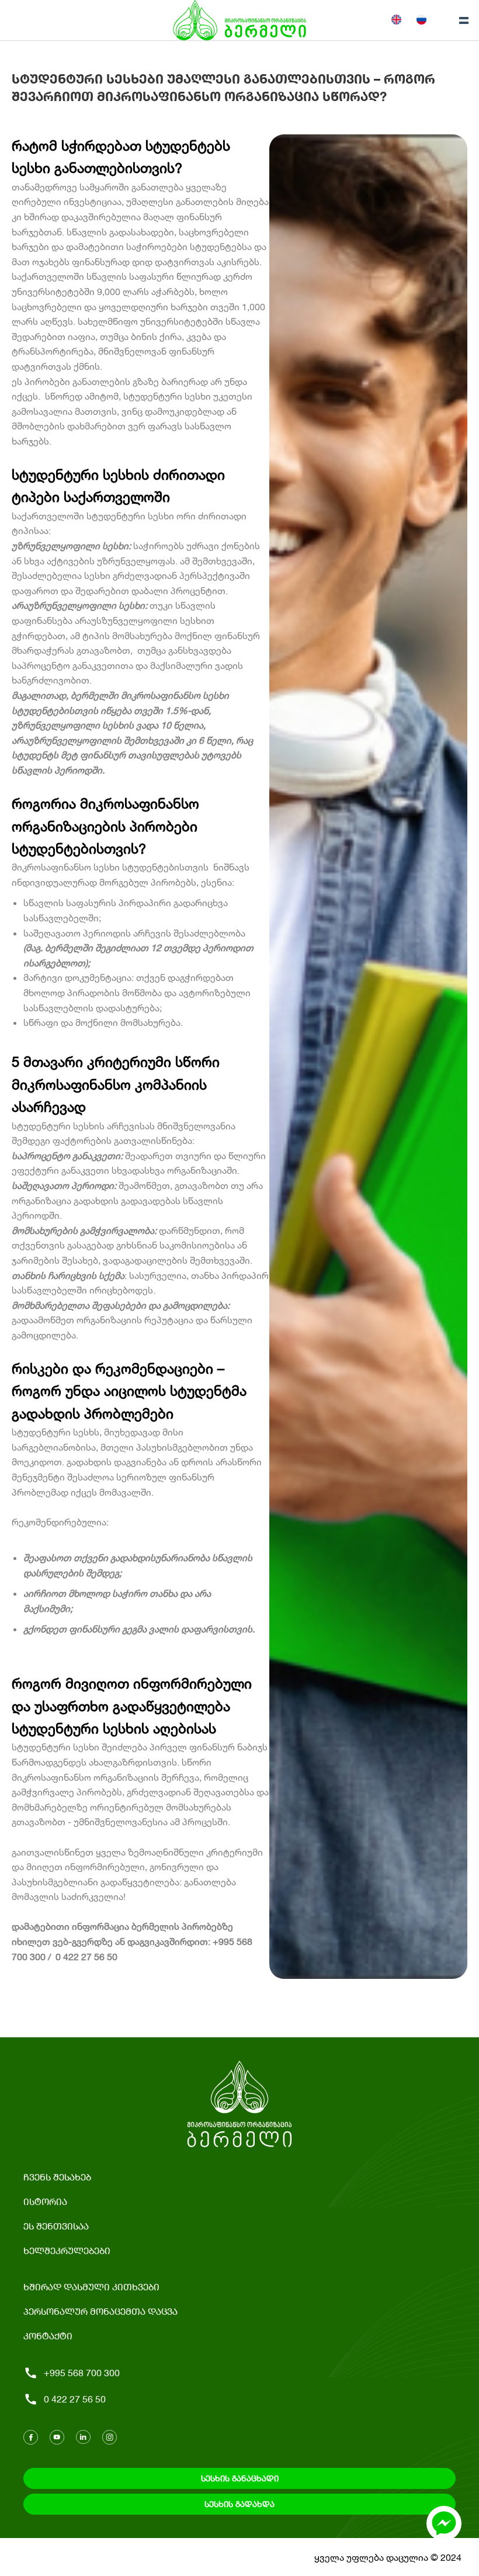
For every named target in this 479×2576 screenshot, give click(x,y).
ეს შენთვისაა (56, 2226)
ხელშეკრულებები (67, 2250)
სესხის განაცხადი (240, 2478)
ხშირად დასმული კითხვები (91, 2286)
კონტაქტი (48, 2336)
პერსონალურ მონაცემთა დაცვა (100, 2311)
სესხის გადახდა (239, 2504)
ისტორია (45, 2201)
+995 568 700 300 (82, 2372)
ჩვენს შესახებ (57, 2177)
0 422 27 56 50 (75, 2399)
